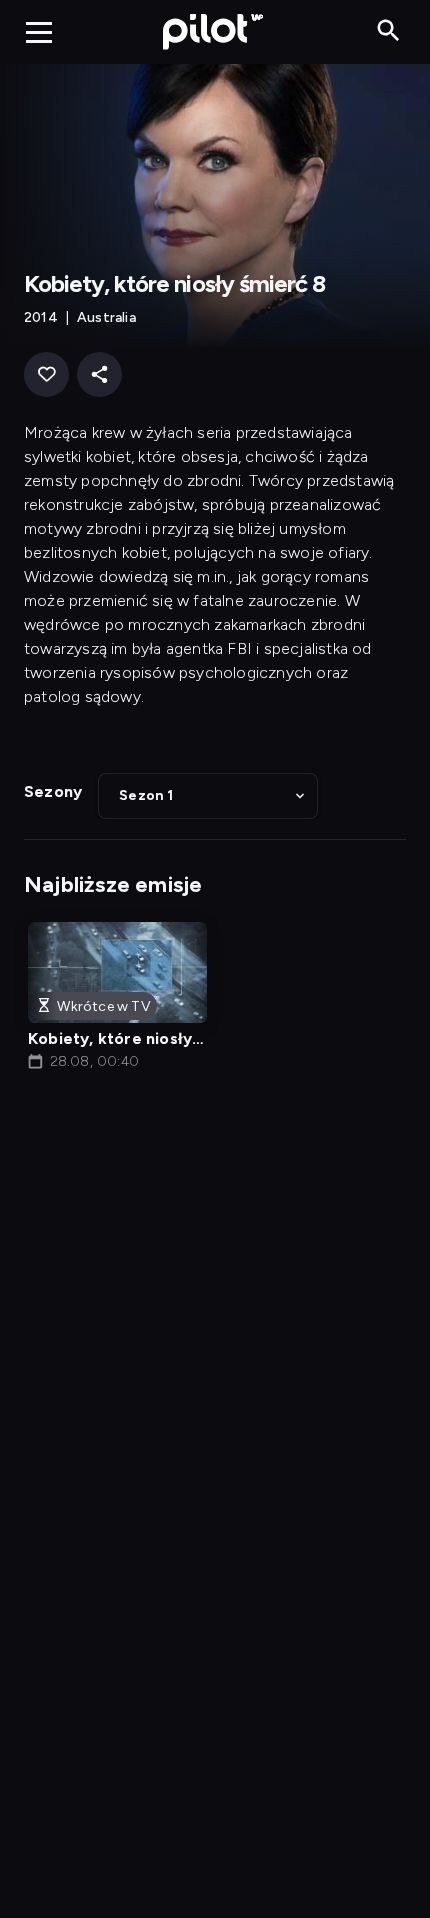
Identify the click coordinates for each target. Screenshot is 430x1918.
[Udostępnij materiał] (99, 374)
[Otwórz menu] (39, 32)
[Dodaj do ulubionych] (46, 374)
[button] (208, 796)
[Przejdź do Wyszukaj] (388, 31)
